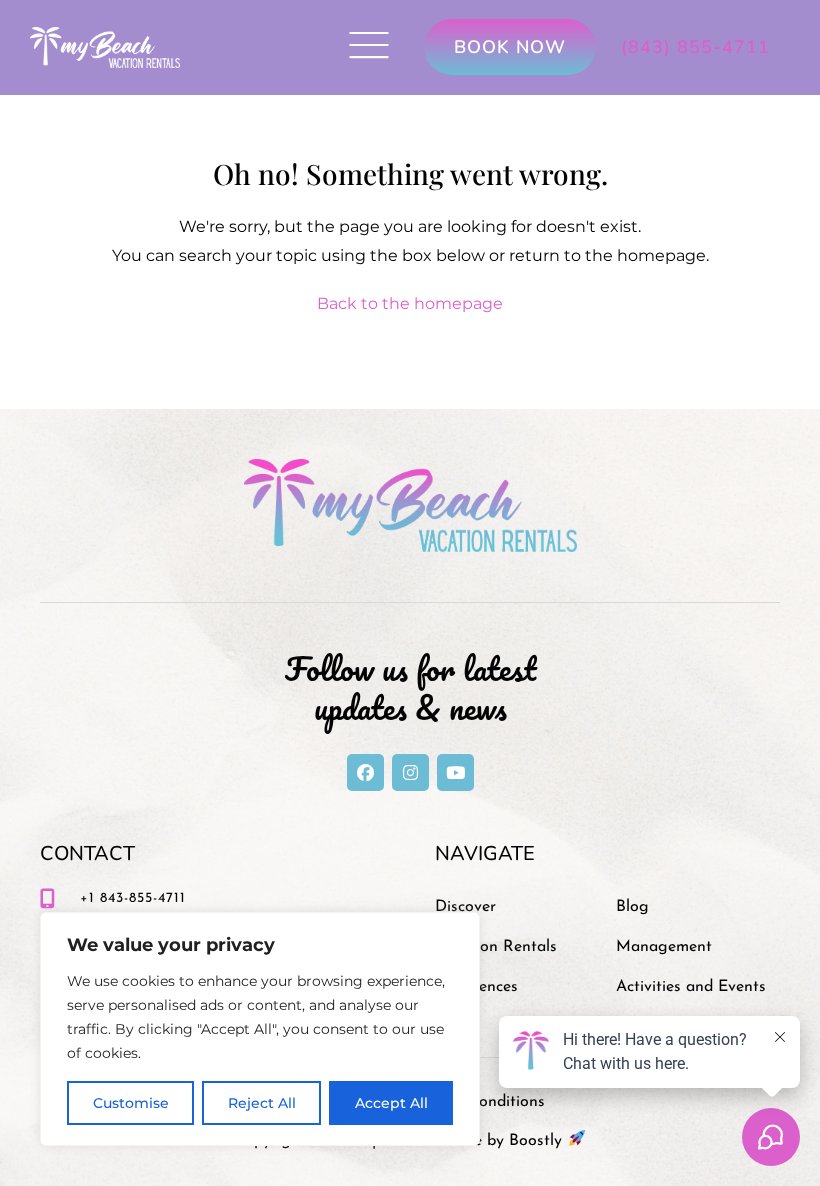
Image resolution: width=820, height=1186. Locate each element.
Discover (465, 907)
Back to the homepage (410, 303)
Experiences (476, 987)
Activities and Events (691, 987)
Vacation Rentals (496, 947)
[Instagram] (410, 772)
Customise (131, 1103)
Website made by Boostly (474, 1141)
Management (664, 947)
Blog (632, 907)
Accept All (391, 1103)
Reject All (262, 1103)
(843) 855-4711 (695, 47)
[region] (260, 1029)
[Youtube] (455, 772)
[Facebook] (365, 772)
